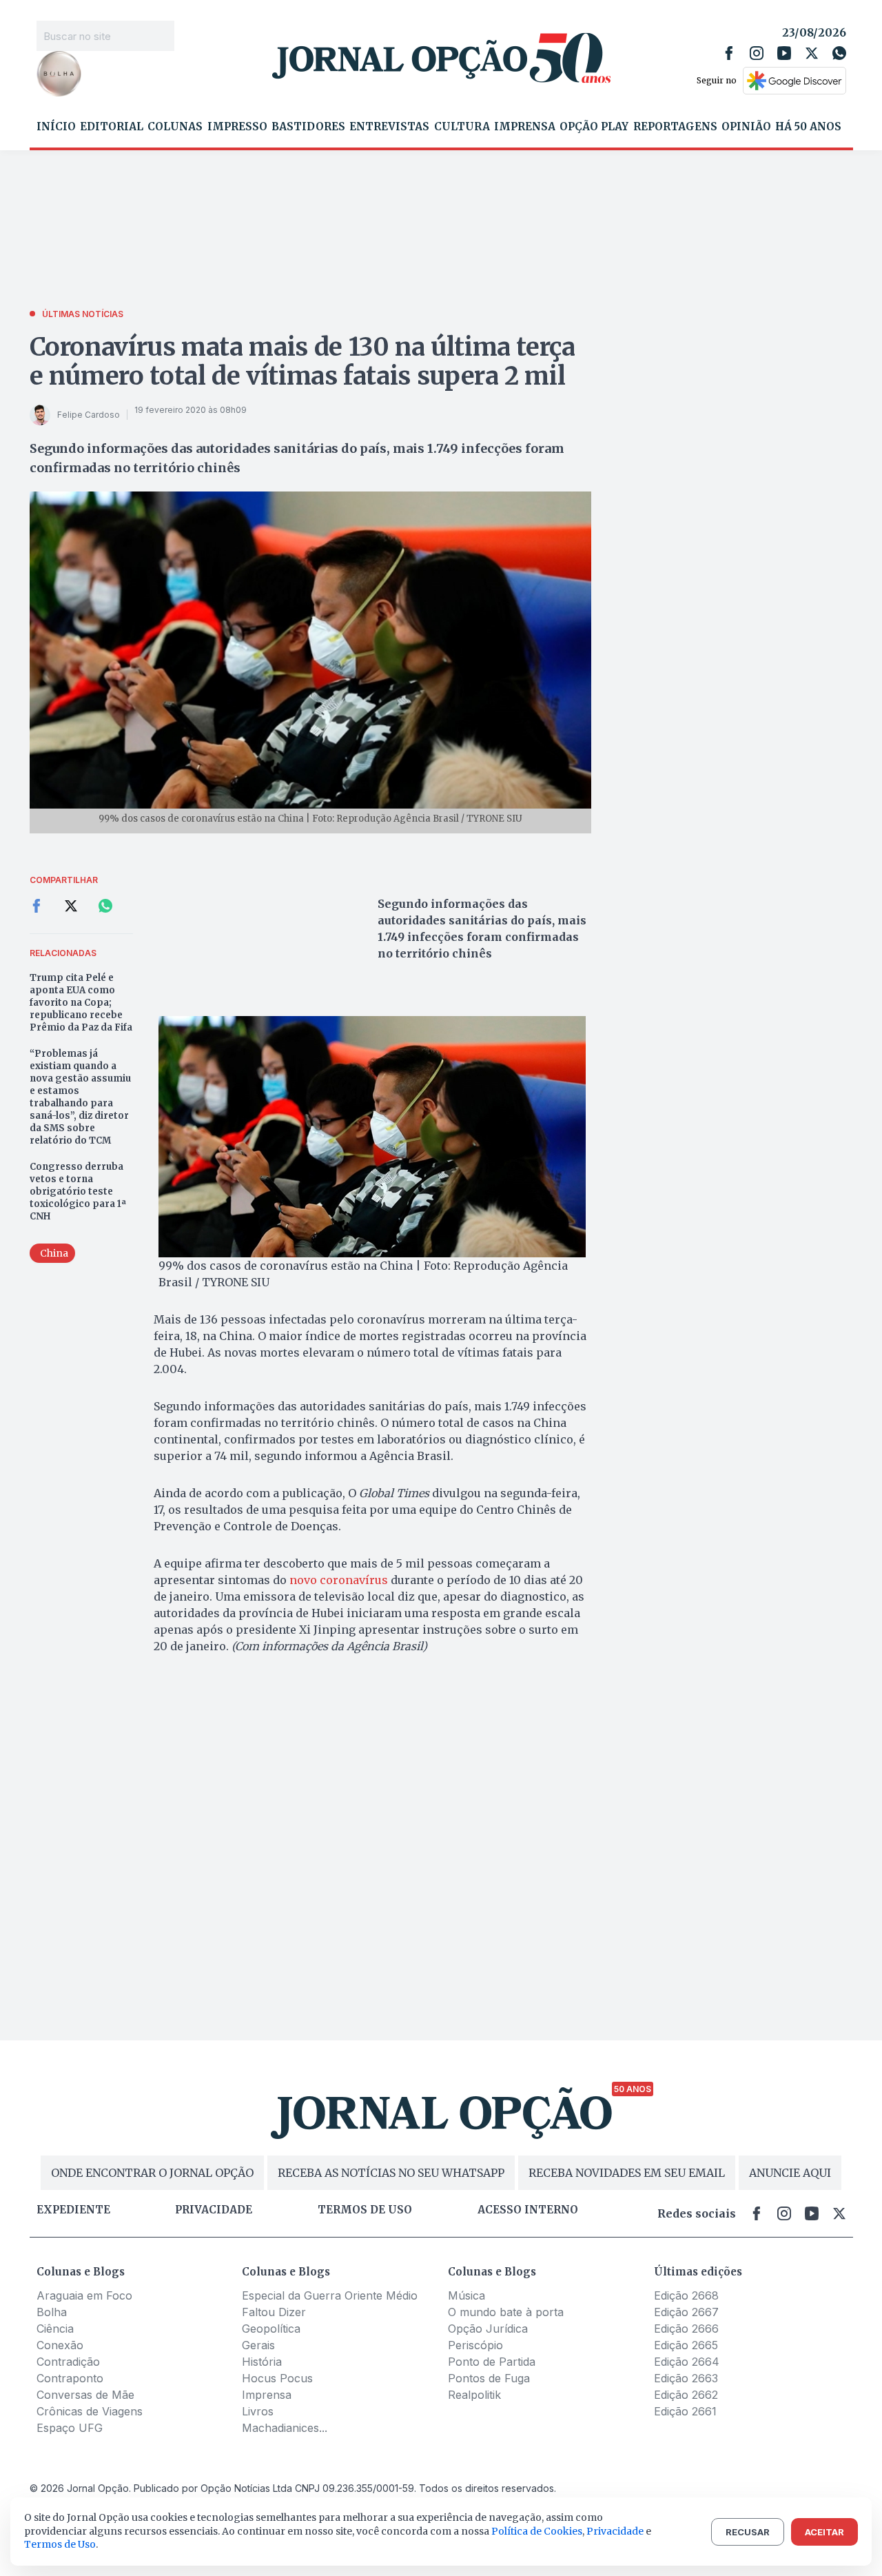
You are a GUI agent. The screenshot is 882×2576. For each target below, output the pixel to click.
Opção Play (594, 127)
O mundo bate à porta (506, 2312)
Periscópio (475, 2345)
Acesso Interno (528, 2210)
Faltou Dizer (274, 2312)
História (262, 2362)
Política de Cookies (537, 2531)
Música (466, 2295)
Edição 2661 (685, 2411)
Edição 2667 (686, 2312)
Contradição (68, 2362)
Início (56, 127)
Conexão (60, 2345)
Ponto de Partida (492, 2362)
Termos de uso (365, 2210)
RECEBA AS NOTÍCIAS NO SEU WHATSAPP (391, 2173)
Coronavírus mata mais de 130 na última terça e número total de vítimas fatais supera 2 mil (302, 362)
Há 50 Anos (808, 127)
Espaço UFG (70, 2428)
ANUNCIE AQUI (790, 2173)
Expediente (73, 2210)
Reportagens (675, 127)
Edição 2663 (686, 2378)
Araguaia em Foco (84, 2295)
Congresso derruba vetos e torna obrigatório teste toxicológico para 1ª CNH (78, 1191)
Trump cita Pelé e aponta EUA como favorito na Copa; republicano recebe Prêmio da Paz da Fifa (81, 1003)
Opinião (746, 127)
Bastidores (308, 127)
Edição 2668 (686, 2295)
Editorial (112, 127)
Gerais (258, 2345)
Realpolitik (474, 2395)
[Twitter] (812, 53)
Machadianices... (285, 2428)
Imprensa (525, 127)
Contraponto (70, 2378)
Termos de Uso (60, 2544)
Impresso (237, 127)
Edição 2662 (686, 2395)
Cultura (462, 127)
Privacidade (214, 2210)
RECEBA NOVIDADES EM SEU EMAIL (627, 2173)
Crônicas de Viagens (90, 2411)
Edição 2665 (686, 2345)
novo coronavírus (339, 1580)
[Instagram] (757, 53)
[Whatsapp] (839, 53)
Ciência (55, 2329)
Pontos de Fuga (489, 2378)
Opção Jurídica (488, 2329)
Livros (258, 2411)
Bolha (52, 2312)
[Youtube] (784, 53)
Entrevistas (389, 127)
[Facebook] (729, 53)
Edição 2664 (687, 2362)
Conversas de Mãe (85, 2395)
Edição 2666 (686, 2329)
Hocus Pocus (277, 2378)
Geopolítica (271, 2329)
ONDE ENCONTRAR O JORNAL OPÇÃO (152, 2173)
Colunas (175, 127)
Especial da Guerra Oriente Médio (330, 2295)
